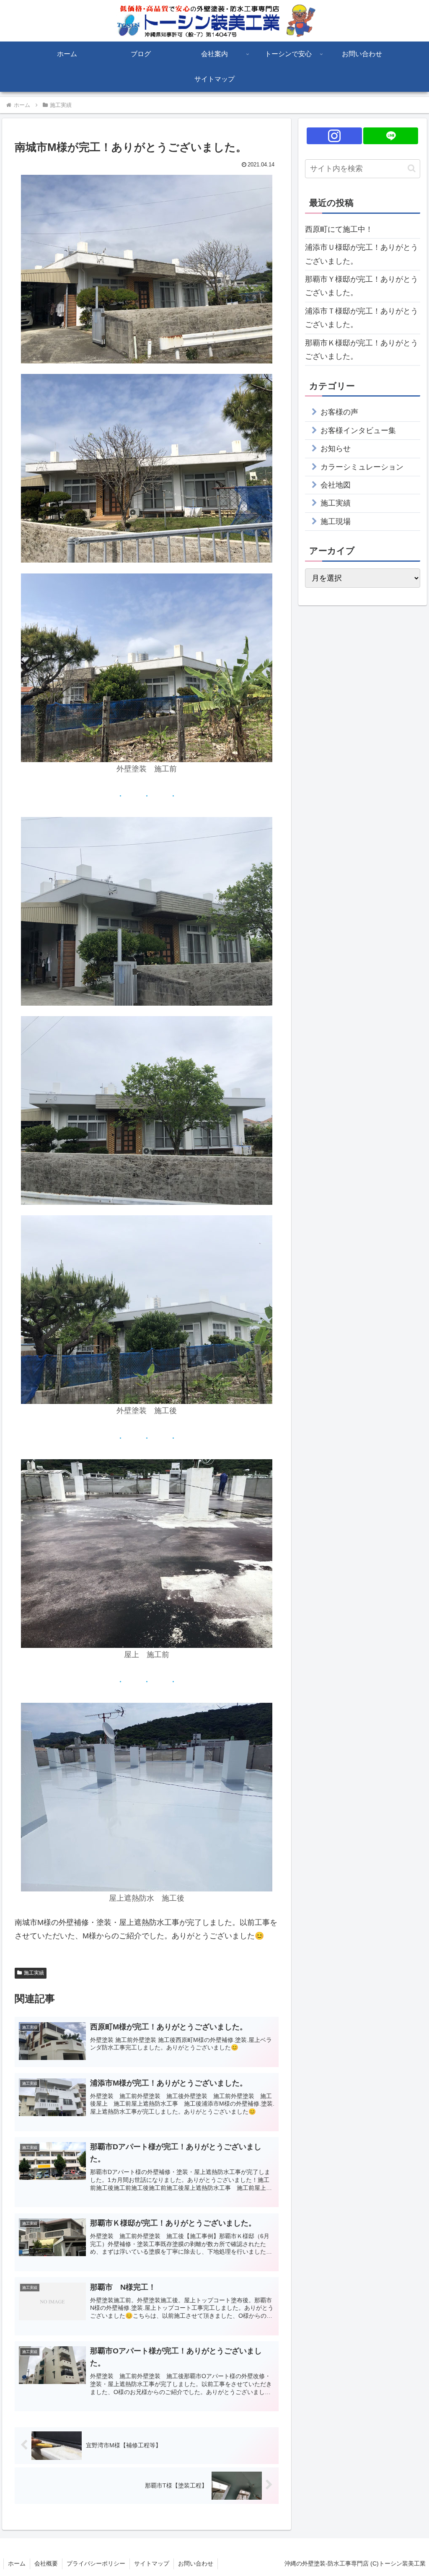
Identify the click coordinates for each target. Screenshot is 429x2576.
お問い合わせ (196, 2563)
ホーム (17, 2563)
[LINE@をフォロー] (391, 136)
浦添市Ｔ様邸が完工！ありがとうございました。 (362, 318)
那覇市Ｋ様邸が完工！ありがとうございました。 (362, 350)
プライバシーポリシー (96, 2563)
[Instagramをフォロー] (334, 136)
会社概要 (46, 2563)
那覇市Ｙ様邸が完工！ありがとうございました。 (362, 286)
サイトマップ (152, 2563)
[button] (412, 168)
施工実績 (34, 1973)
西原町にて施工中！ (339, 229)
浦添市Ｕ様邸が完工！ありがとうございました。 (362, 254)
